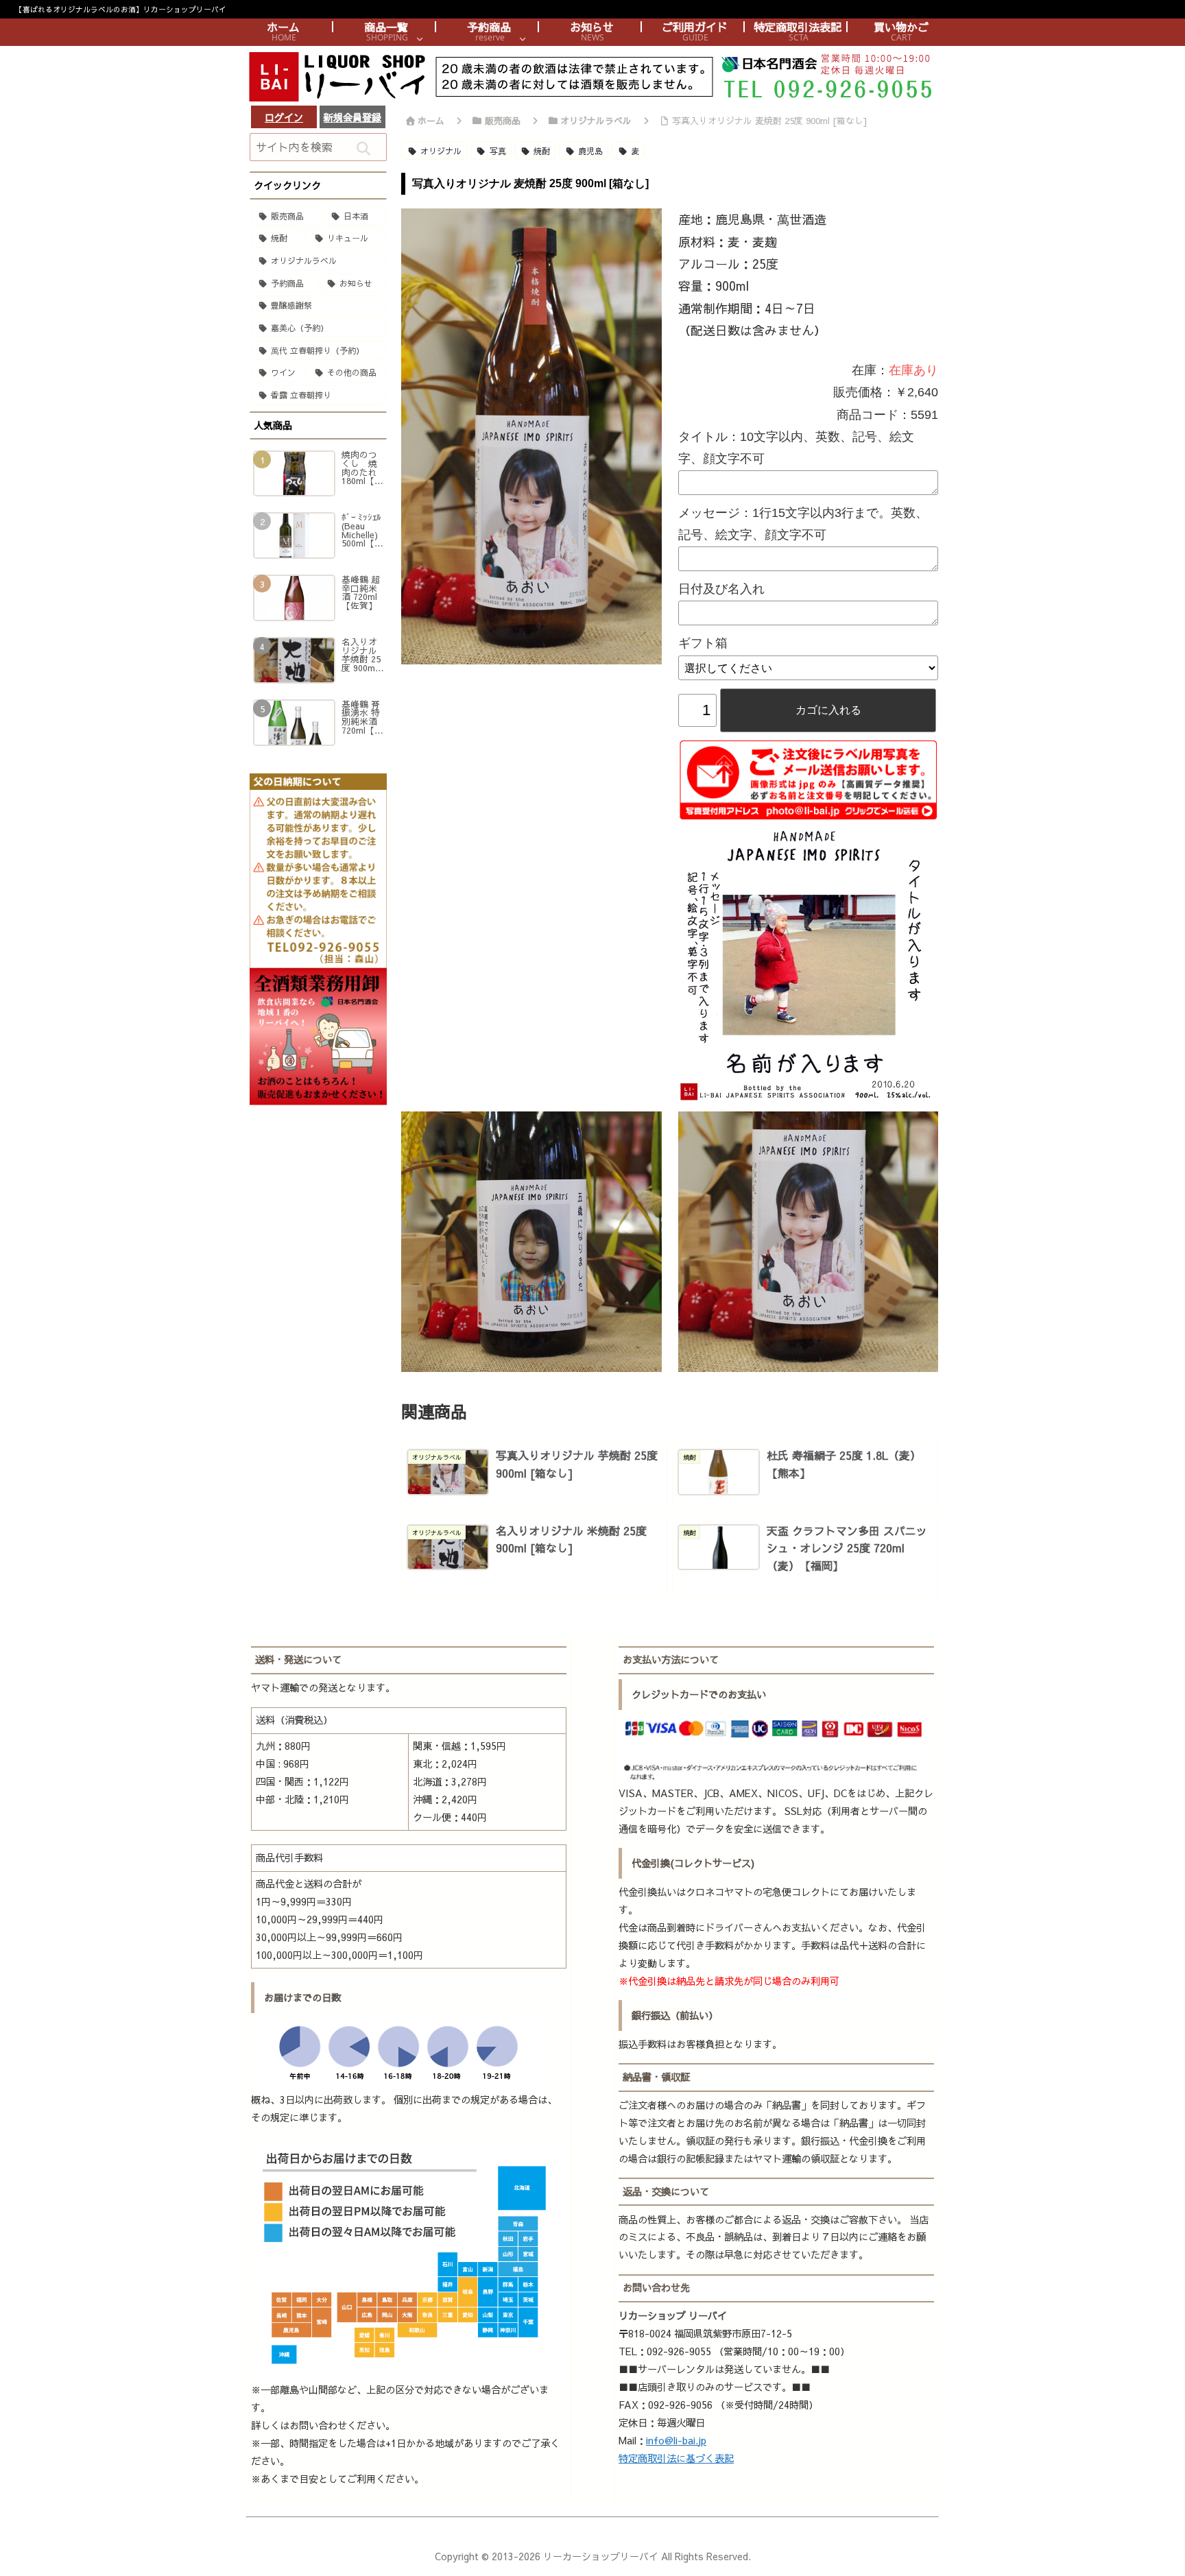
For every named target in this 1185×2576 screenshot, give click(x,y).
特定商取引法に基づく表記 (676, 2458)
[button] (363, 149)
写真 (498, 151)
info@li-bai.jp (676, 2440)
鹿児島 (590, 151)
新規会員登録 (352, 117)
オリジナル (441, 151)
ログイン (284, 117)
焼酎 (542, 151)
